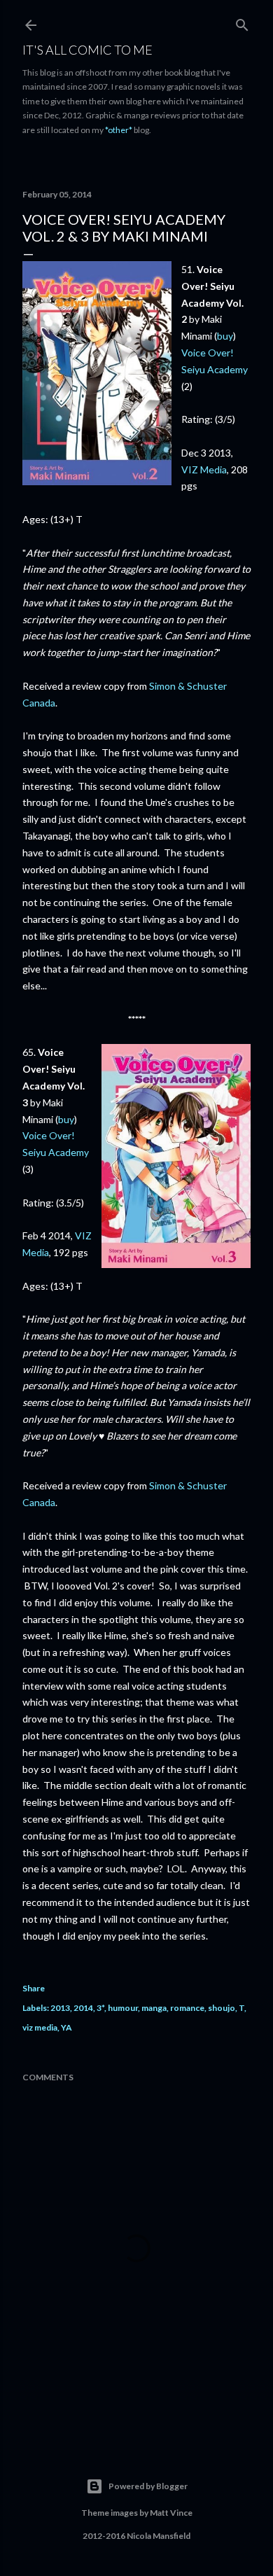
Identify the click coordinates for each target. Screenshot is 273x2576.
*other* (119, 130)
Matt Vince (171, 2513)
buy (225, 336)
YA (66, 2027)
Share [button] (34, 1988)
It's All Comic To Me (87, 50)
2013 (60, 2008)
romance (187, 2008)
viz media (40, 2027)
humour (123, 2008)
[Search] (242, 22)
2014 (83, 2008)
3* (100, 2008)
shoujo (222, 2008)
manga (154, 2008)
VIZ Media (204, 469)
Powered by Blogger (148, 2486)
